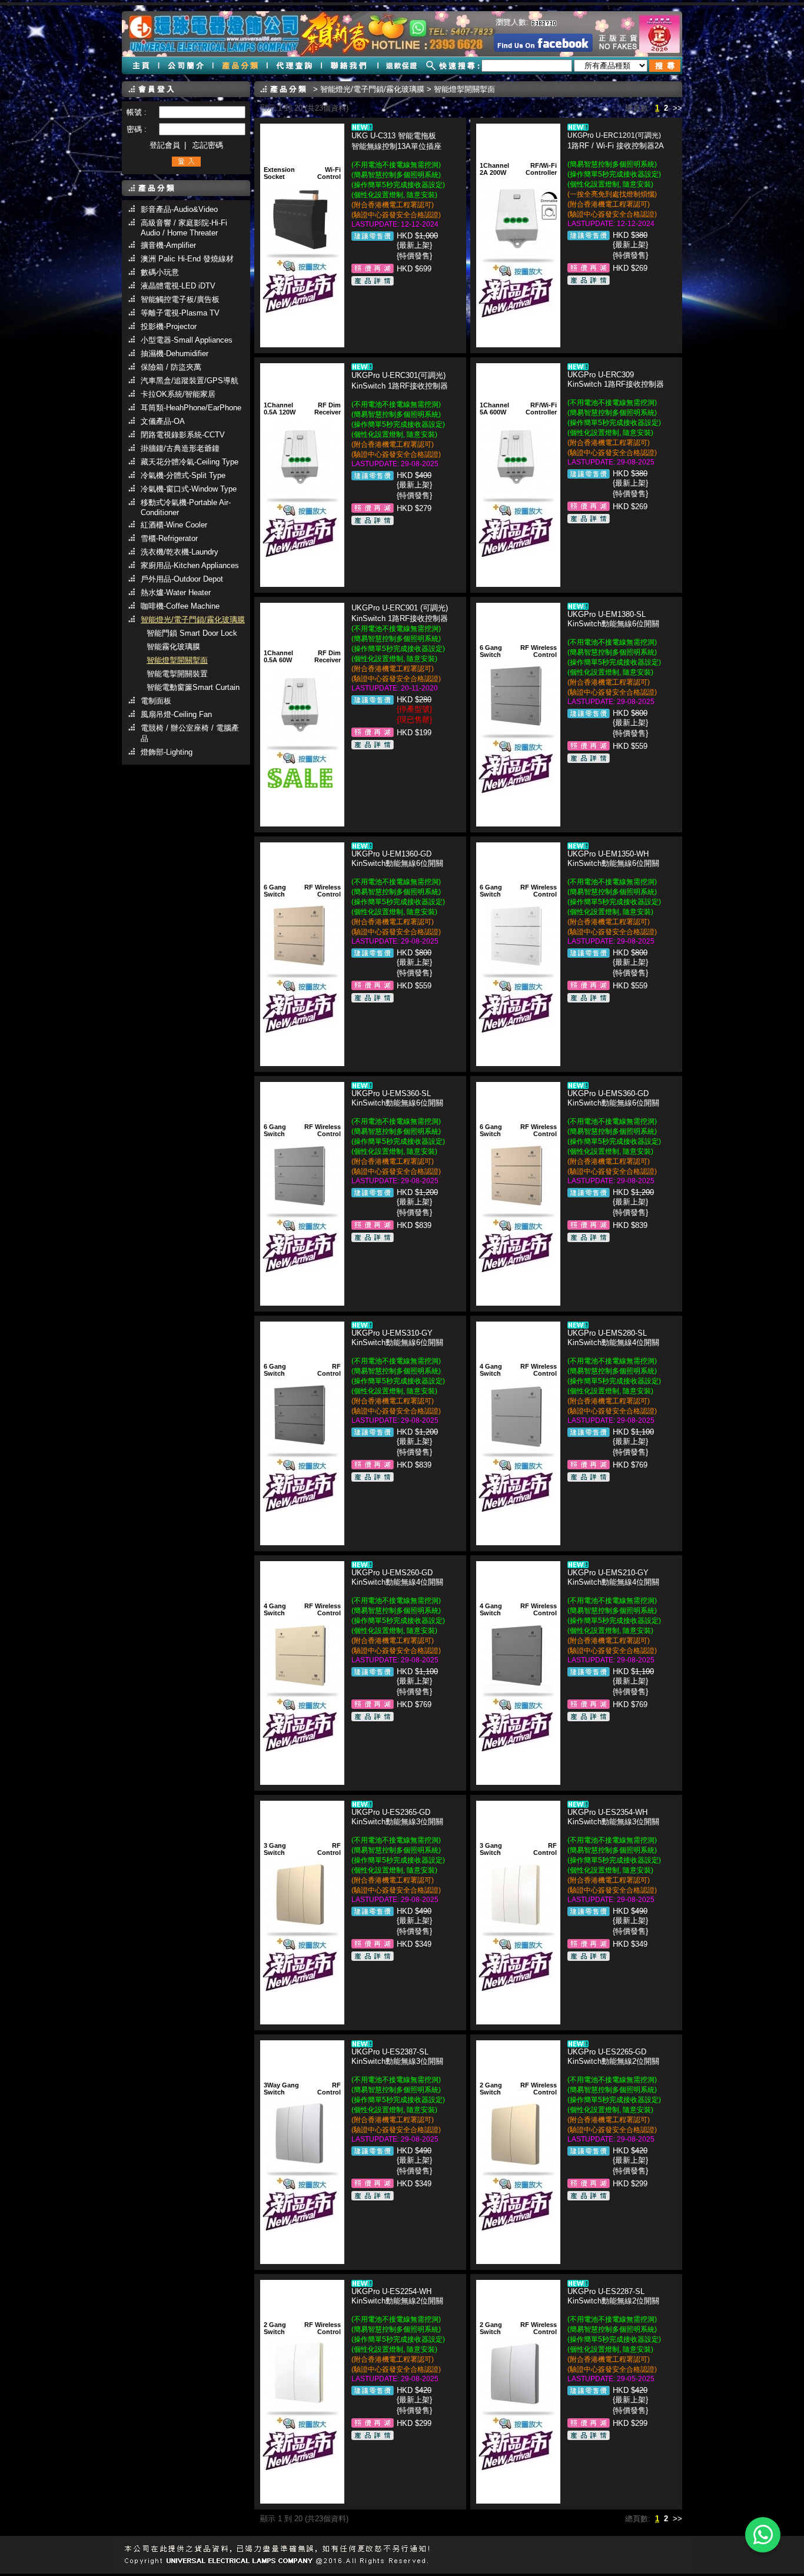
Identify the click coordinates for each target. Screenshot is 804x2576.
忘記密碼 (208, 145)
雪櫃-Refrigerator (169, 538)
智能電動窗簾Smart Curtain (193, 687)
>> (677, 108)
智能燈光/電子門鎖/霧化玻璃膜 (193, 620)
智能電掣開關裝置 (177, 674)
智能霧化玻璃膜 (173, 647)
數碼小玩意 (160, 272)
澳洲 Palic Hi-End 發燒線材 (187, 259)
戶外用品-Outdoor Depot (182, 579)
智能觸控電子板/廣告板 (180, 299)
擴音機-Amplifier (168, 245)
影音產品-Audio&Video (179, 209)
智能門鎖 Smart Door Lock (192, 633)
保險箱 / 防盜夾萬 (171, 367)
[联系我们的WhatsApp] (763, 2535)
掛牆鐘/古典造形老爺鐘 (180, 448)
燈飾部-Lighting (167, 752)
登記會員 (165, 145)
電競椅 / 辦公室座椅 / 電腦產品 (190, 733)
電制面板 (156, 701)
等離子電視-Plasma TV (180, 313)
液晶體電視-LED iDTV (178, 286)
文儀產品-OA (163, 421)
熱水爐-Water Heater (176, 592)
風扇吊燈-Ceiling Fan (176, 714)
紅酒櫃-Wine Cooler (174, 525)
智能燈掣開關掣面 (177, 660)
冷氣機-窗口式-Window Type (189, 489)
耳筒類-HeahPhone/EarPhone (191, 408)
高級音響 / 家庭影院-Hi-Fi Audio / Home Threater (184, 228)
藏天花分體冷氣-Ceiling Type (190, 462)
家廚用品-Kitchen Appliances (190, 565)
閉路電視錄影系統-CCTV (183, 435)
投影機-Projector (169, 326)
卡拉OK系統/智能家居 (178, 394)
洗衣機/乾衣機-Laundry (180, 552)
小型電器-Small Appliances (187, 340)
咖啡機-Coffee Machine (180, 606)
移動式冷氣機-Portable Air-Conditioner (186, 507)
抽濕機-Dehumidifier (175, 353)
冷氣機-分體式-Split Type (183, 475)
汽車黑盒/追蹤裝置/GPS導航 (190, 381)
